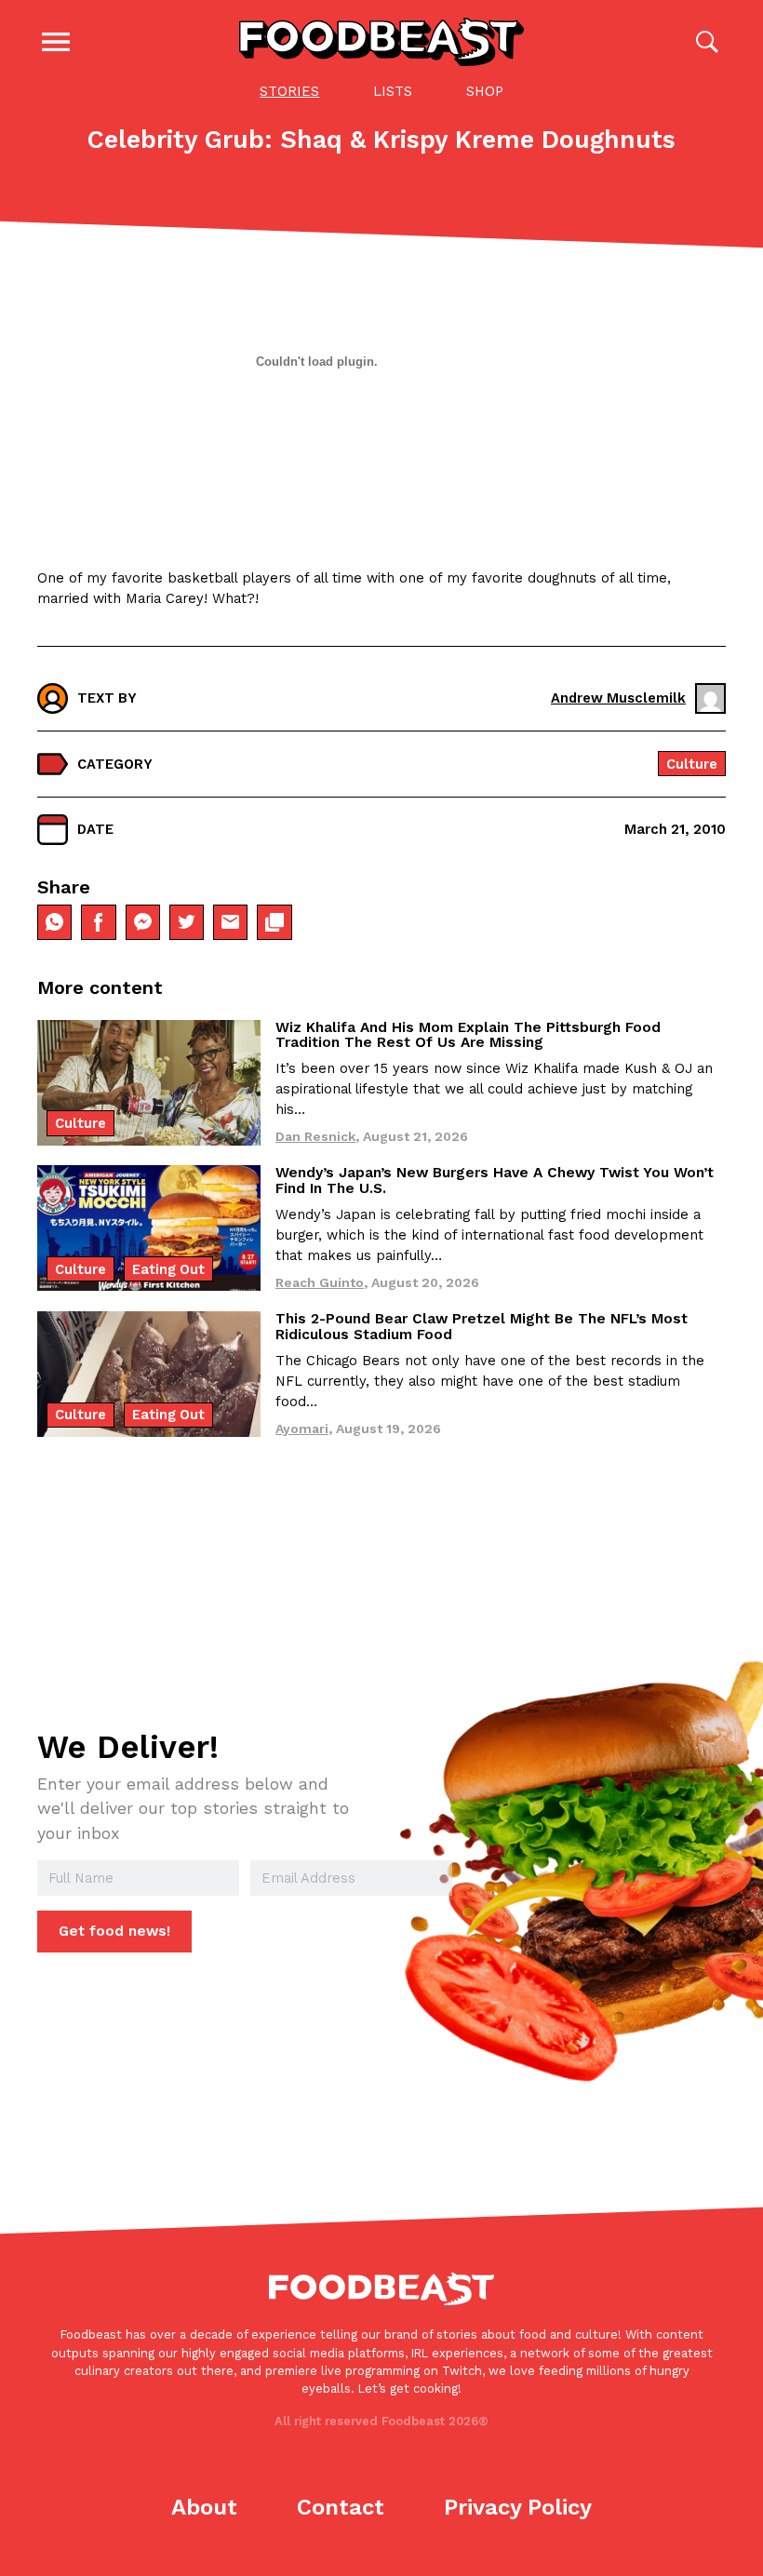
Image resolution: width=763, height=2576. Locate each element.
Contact (341, 2507)
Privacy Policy (518, 2507)
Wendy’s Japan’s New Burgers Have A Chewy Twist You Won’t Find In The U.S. (495, 1181)
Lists (393, 91)
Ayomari (302, 1429)
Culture (692, 764)
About (204, 2507)
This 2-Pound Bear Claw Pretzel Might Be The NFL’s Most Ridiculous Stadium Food (482, 1327)
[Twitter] (187, 922)
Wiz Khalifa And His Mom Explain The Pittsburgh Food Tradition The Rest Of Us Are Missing (468, 1035)
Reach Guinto (320, 1282)
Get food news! (114, 1931)
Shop (485, 91)
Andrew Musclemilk (618, 698)
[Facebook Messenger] (143, 922)
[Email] (230, 922)
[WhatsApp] (54, 922)
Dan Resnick (315, 1136)
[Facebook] (98, 922)
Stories (289, 91)
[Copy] (274, 922)
